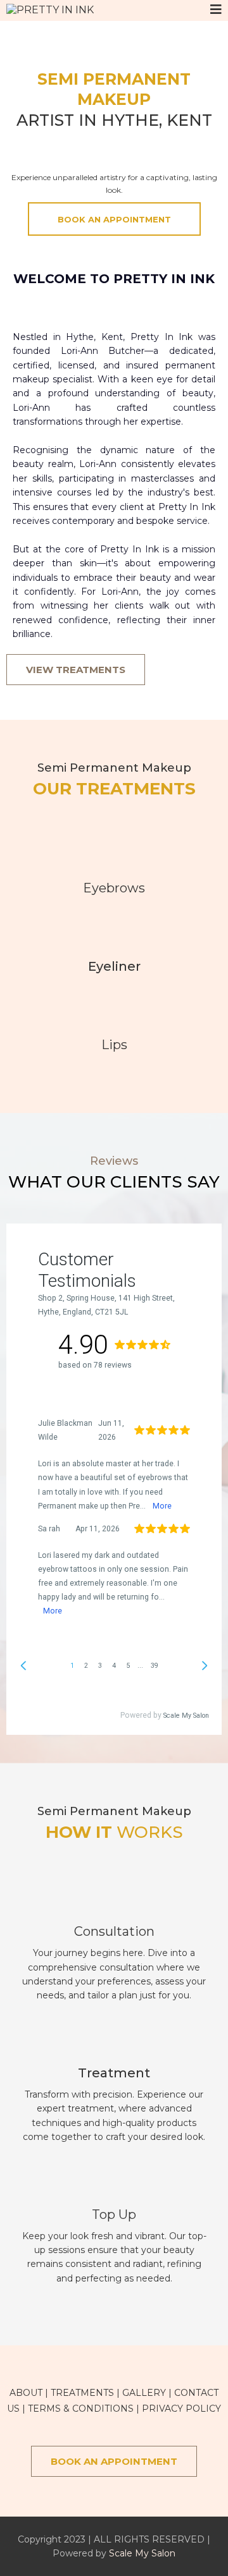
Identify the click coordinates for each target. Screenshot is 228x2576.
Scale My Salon (142, 2553)
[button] (216, 10)
